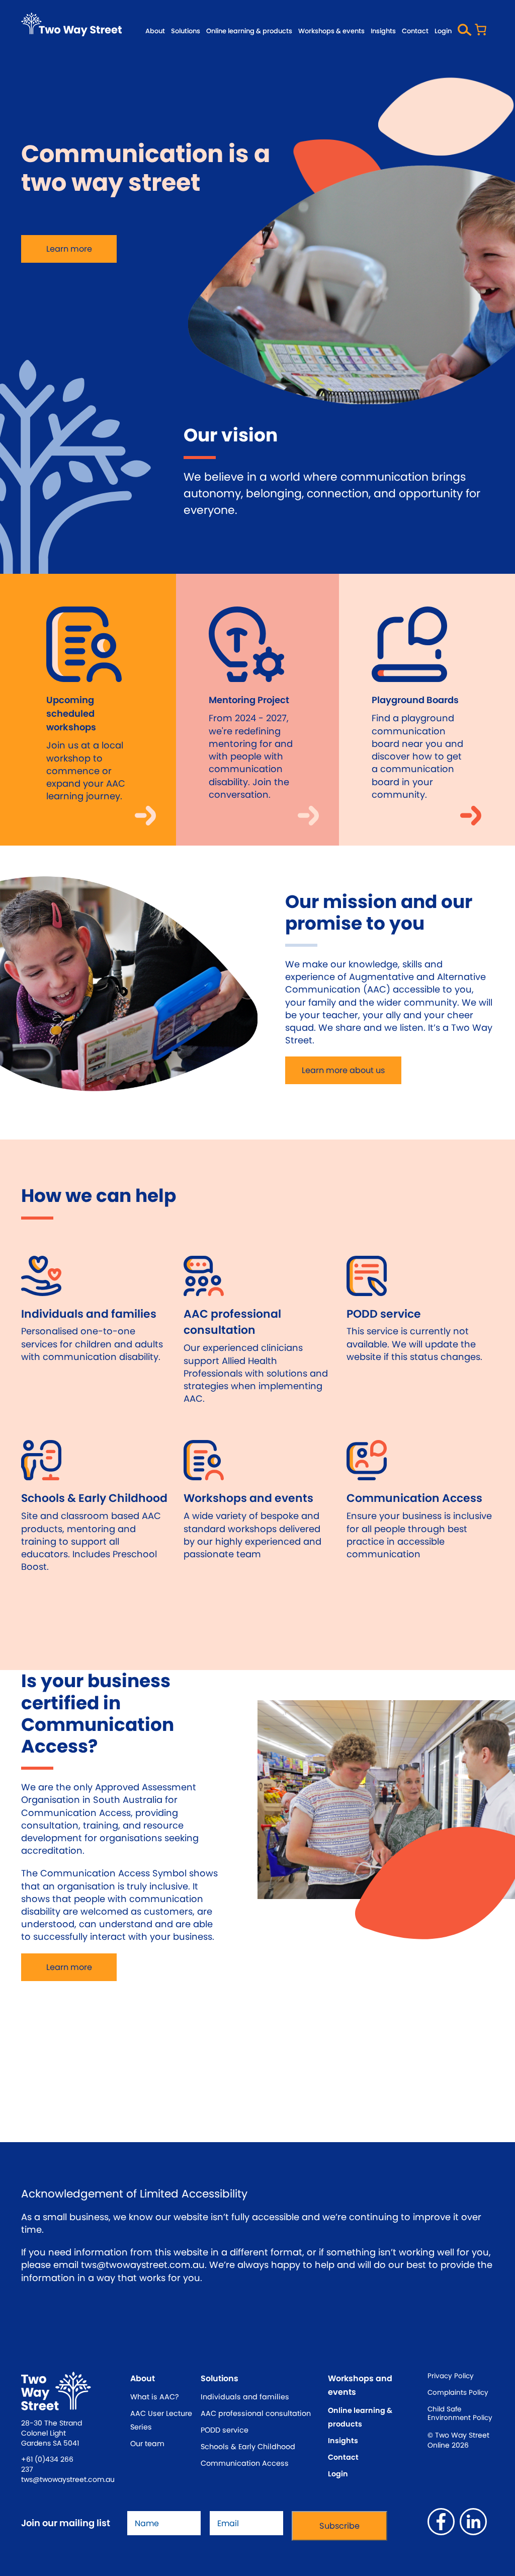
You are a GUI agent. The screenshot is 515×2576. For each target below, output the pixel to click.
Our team (147, 2444)
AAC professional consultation (256, 2413)
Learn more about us (343, 1070)
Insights (383, 31)
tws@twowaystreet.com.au (68, 2479)
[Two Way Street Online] (71, 24)
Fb (441, 2522)
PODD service (225, 2430)
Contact (415, 31)
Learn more (69, 249)
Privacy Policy (451, 2376)
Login (443, 31)
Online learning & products (249, 31)
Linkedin (473, 2522)
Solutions (186, 31)
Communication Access (245, 2463)
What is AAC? (155, 2397)
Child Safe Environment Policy (460, 2414)
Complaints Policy (458, 2393)
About (155, 31)
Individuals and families (245, 2397)
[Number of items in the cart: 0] (483, 31)
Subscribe (339, 2526)
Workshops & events (331, 31)
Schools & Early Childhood (248, 2447)
